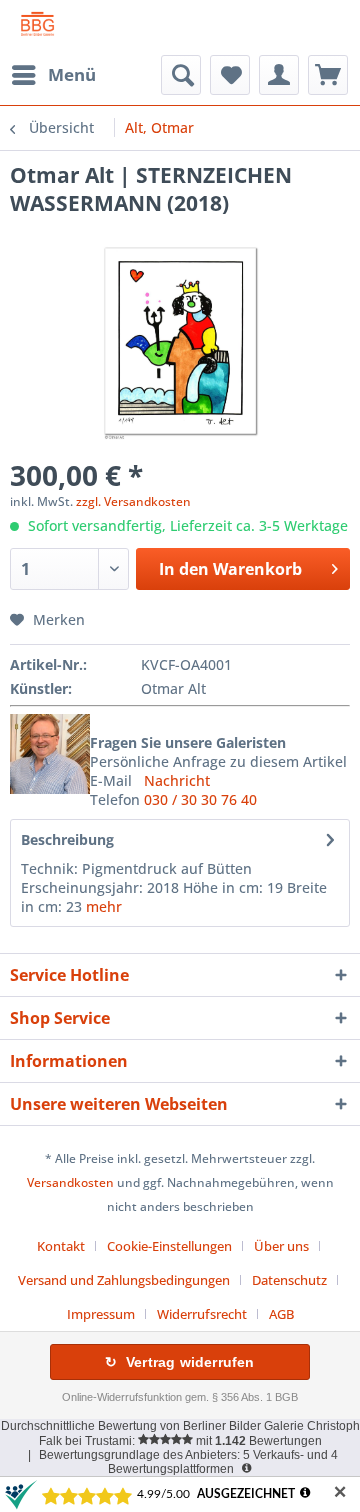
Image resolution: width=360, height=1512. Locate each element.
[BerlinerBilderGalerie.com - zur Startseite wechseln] (37, 27)
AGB (281, 1314)
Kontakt (61, 1246)
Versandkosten (70, 1182)
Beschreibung (67, 839)
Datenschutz (289, 1280)
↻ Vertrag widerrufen (179, 1362)
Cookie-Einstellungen (169, 1246)
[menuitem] (53, 75)
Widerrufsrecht (202, 1314)
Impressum (101, 1314)
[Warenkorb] (328, 75)
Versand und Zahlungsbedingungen (124, 1280)
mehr (104, 906)
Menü (72, 74)
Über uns (281, 1246)
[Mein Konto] (279, 75)
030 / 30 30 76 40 (200, 799)
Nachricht (177, 780)
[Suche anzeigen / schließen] (181, 75)
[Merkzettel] (230, 75)
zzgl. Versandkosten (133, 501)
